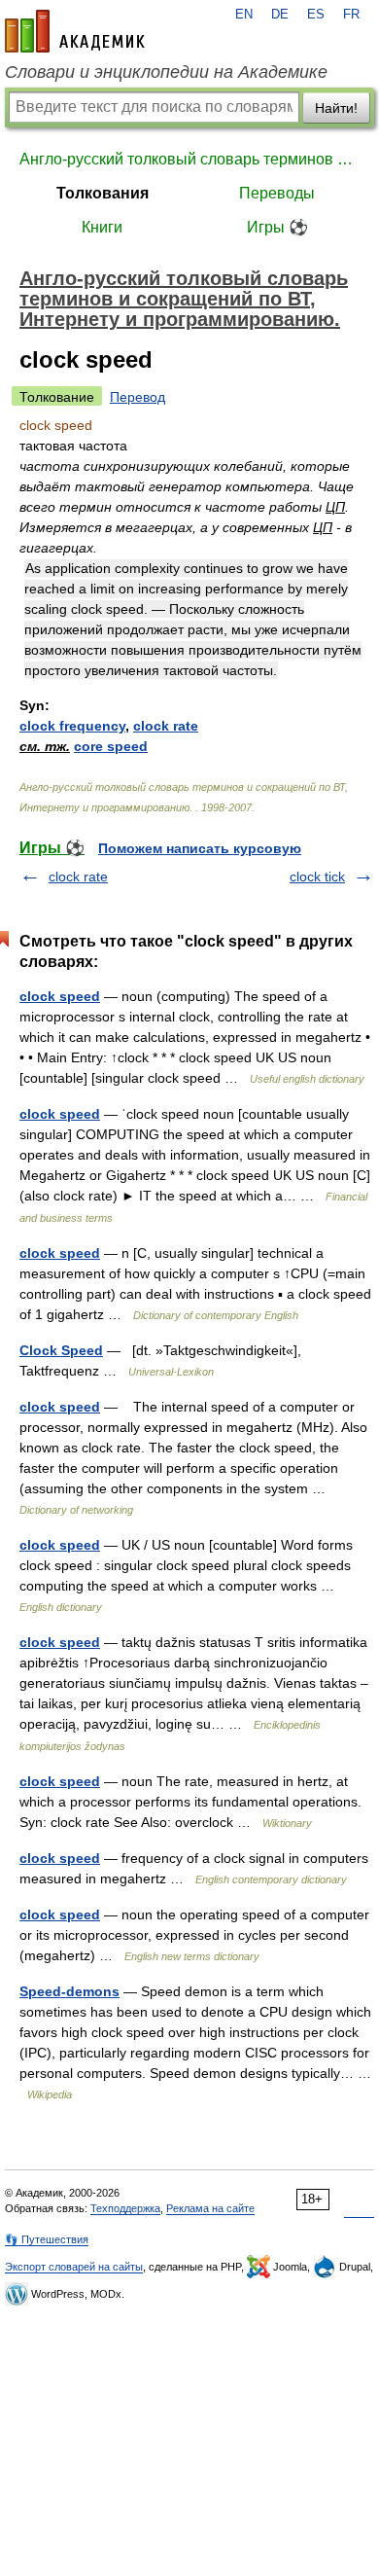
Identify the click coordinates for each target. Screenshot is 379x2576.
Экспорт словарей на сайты (74, 2267)
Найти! (336, 108)
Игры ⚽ (277, 227)
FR (351, 15)
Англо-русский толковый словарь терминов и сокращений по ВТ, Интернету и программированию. (189, 159)
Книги (102, 227)
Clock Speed (61, 1350)
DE (280, 15)
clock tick (317, 877)
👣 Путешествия (47, 2239)
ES (316, 15)
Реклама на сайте (210, 2208)
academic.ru (75, 31)
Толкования (103, 193)
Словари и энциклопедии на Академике (166, 72)
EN (244, 15)
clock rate (166, 726)
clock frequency (72, 726)
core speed (111, 746)
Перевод (138, 397)
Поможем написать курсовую (200, 848)
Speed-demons (69, 1991)
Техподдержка (125, 2208)
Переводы (277, 193)
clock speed (60, 996)
